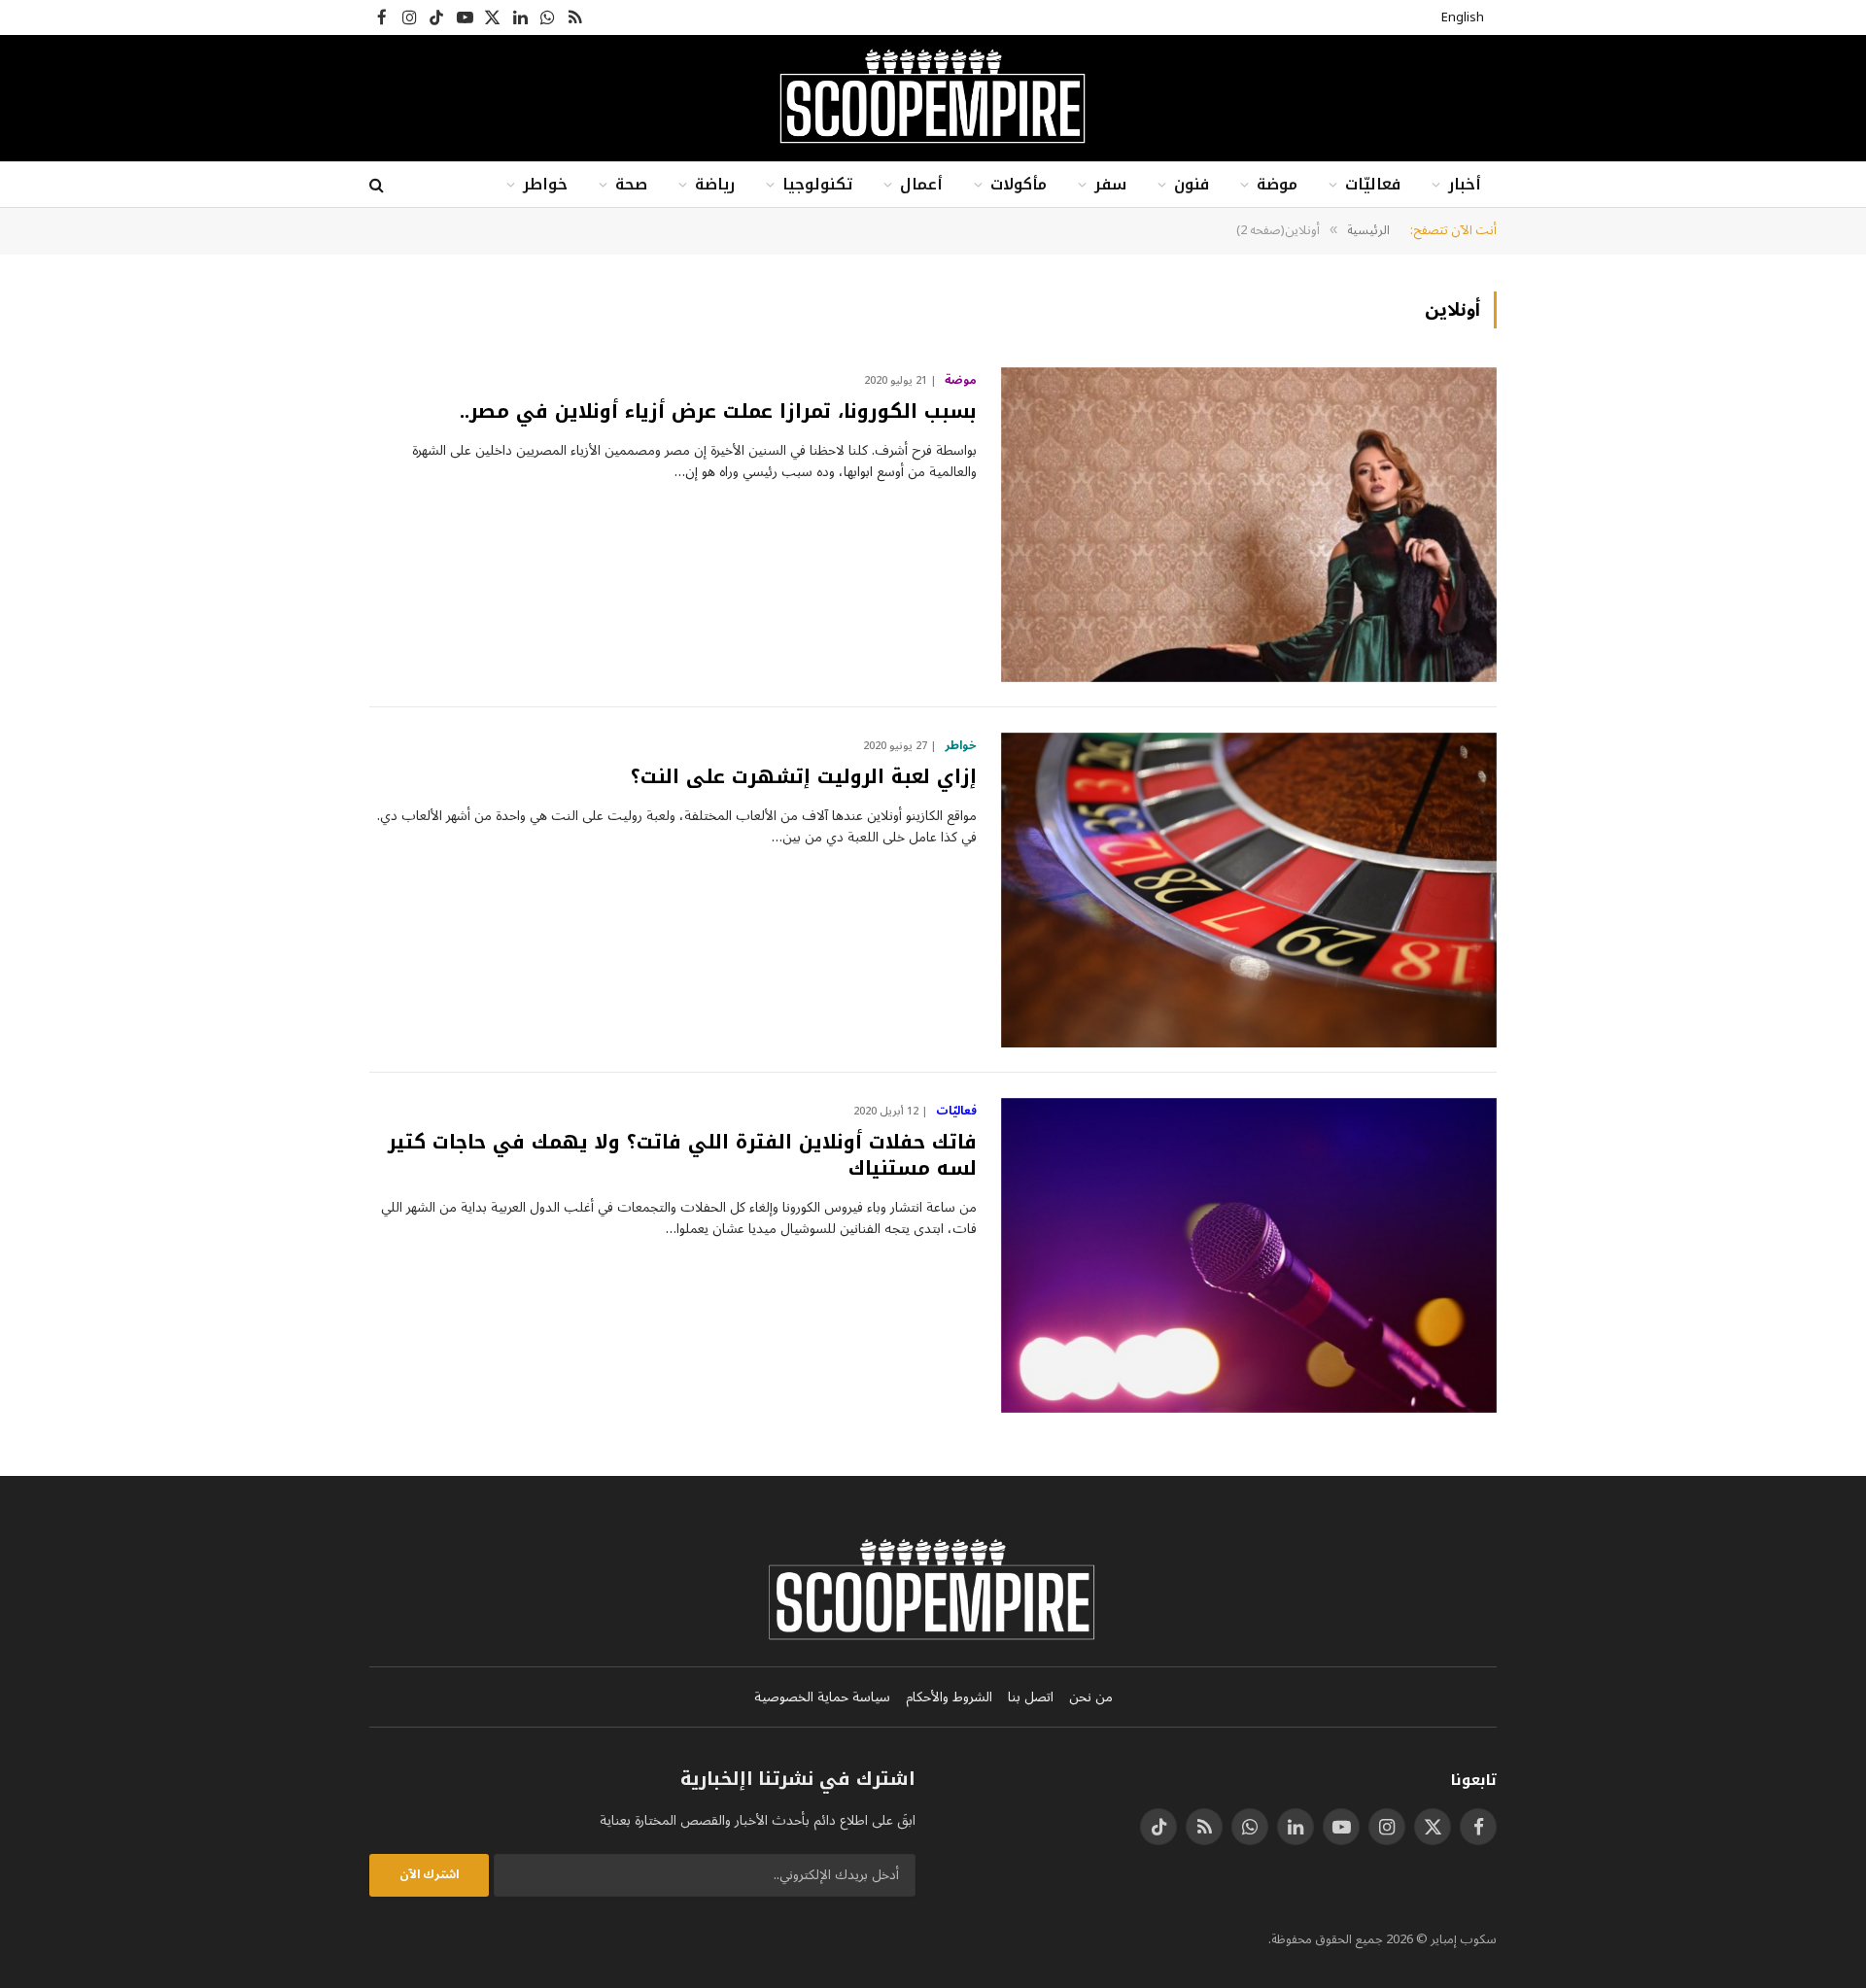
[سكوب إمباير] (933, 98)
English (1463, 17)
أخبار (1465, 184)
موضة (1277, 184)
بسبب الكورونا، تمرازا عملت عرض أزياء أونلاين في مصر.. (718, 411)
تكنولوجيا (817, 184)
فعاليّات (1373, 184)
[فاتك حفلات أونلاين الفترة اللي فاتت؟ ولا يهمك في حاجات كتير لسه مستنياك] (1249, 1255)
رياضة (715, 184)
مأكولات (1019, 184)
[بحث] (379, 185)
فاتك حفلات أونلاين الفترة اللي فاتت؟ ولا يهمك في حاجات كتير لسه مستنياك (682, 1155)
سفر (1110, 184)
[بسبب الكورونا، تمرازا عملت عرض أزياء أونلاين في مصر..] (1249, 525)
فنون (1192, 184)
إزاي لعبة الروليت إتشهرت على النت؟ (804, 777)
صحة (631, 184)
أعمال (921, 184)
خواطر (545, 184)
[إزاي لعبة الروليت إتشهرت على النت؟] (1249, 890)
